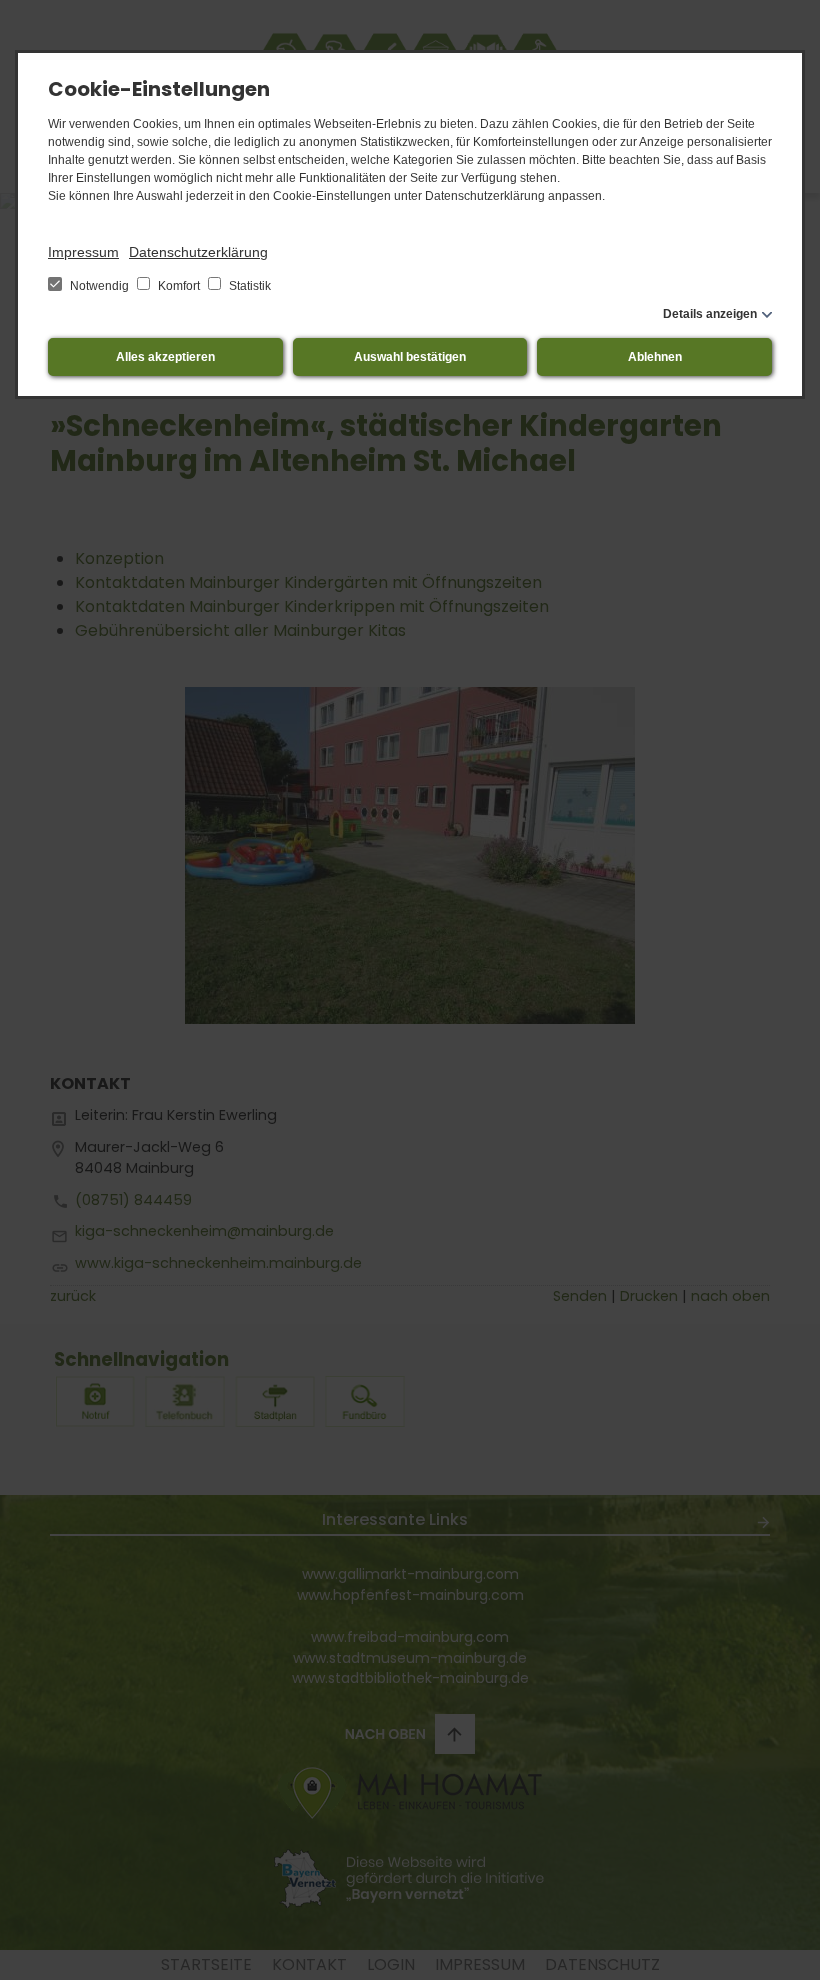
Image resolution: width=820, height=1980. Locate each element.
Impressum (83, 252)
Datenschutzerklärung (198, 252)
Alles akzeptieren (165, 357)
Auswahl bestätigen (410, 357)
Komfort (179, 286)
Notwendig (99, 286)
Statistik (248, 286)
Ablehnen (655, 357)
